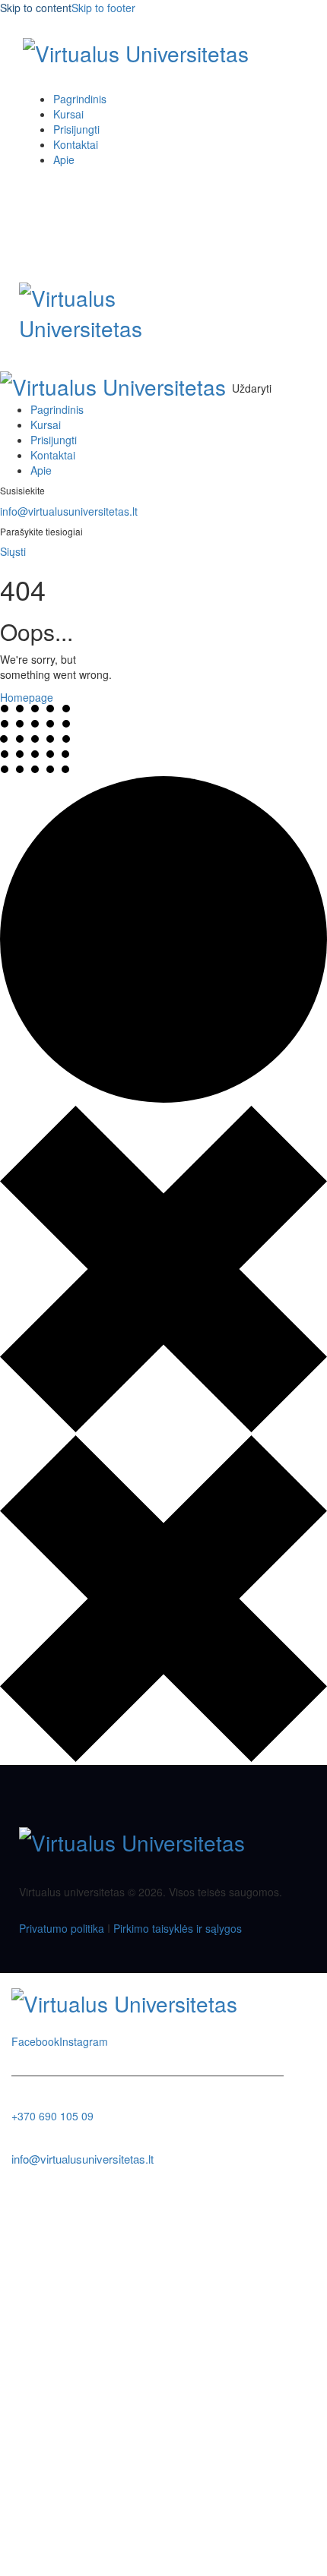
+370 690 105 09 (52, 2116)
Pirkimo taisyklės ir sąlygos (178, 1928)
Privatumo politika (62, 1928)
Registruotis (111, 2553)
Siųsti (13, 551)
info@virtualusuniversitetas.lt (69, 511)
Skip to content (36, 8)
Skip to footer (103, 8)
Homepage (27, 697)
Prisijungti (164, 2553)
